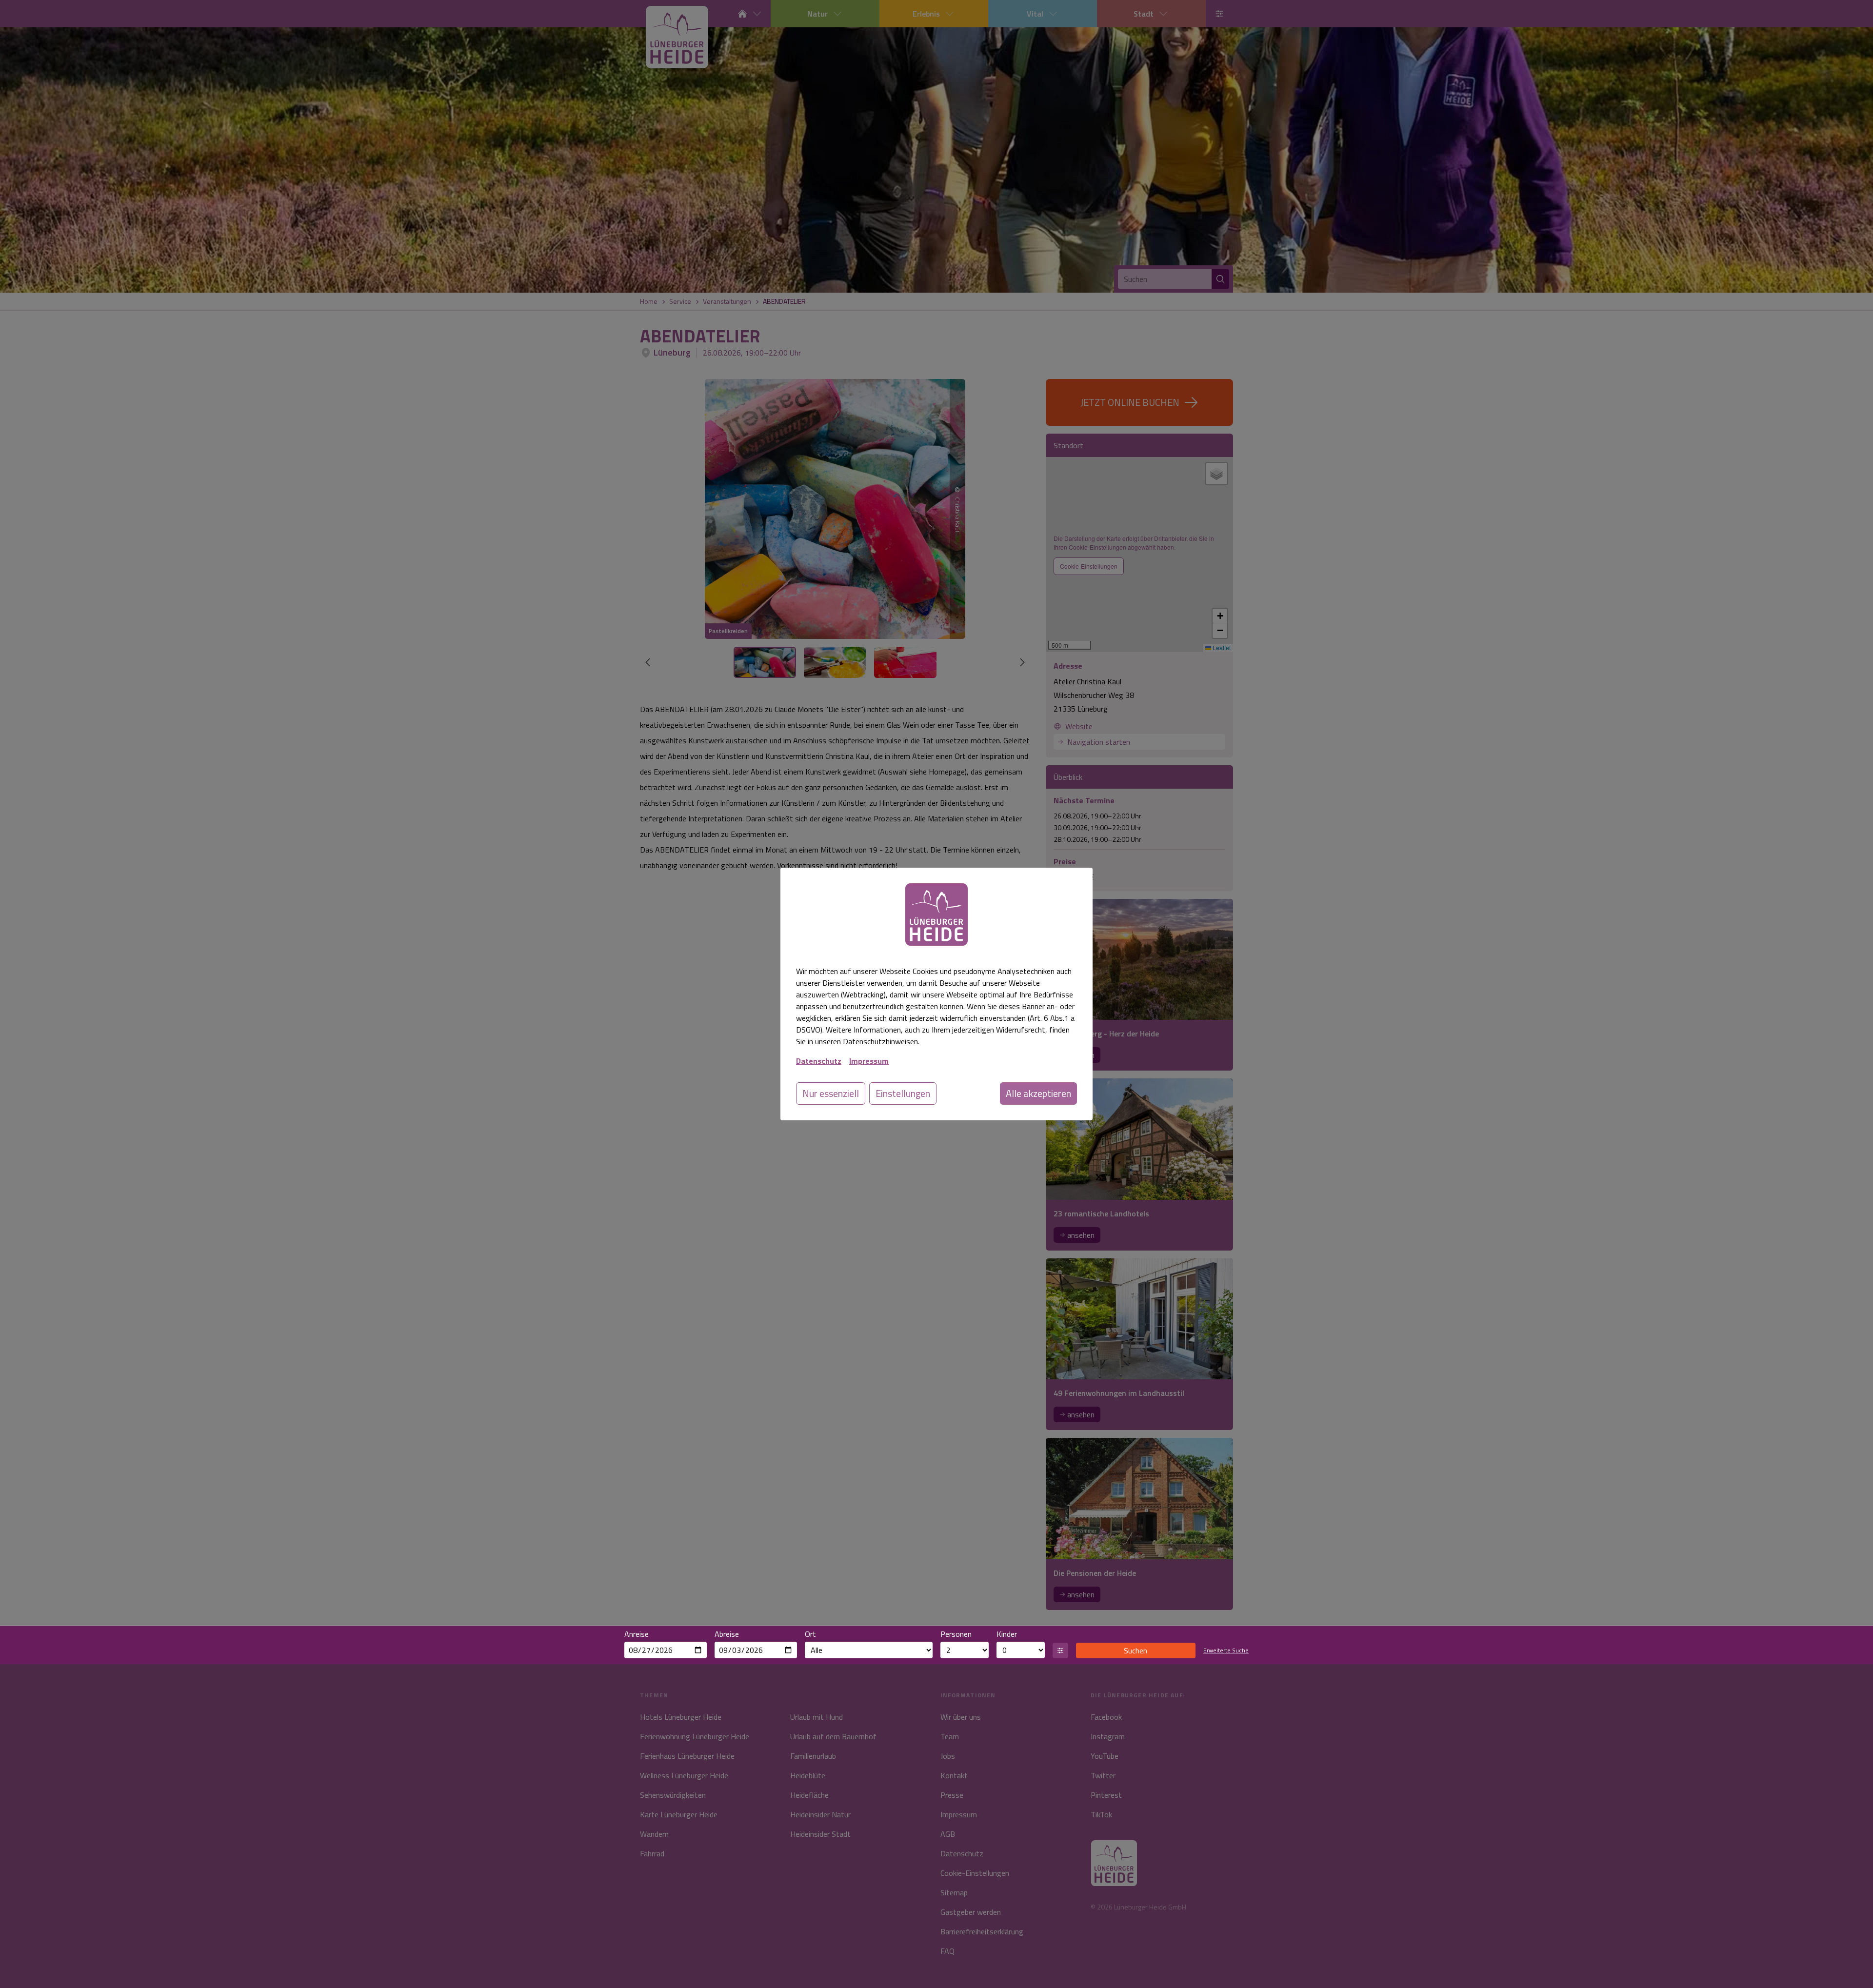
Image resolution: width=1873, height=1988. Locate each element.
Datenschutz (819, 1061)
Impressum (869, 1061)
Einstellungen (903, 1093)
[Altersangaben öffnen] (1060, 1650)
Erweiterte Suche (1226, 1650)
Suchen (1136, 1650)
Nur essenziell (831, 1093)
